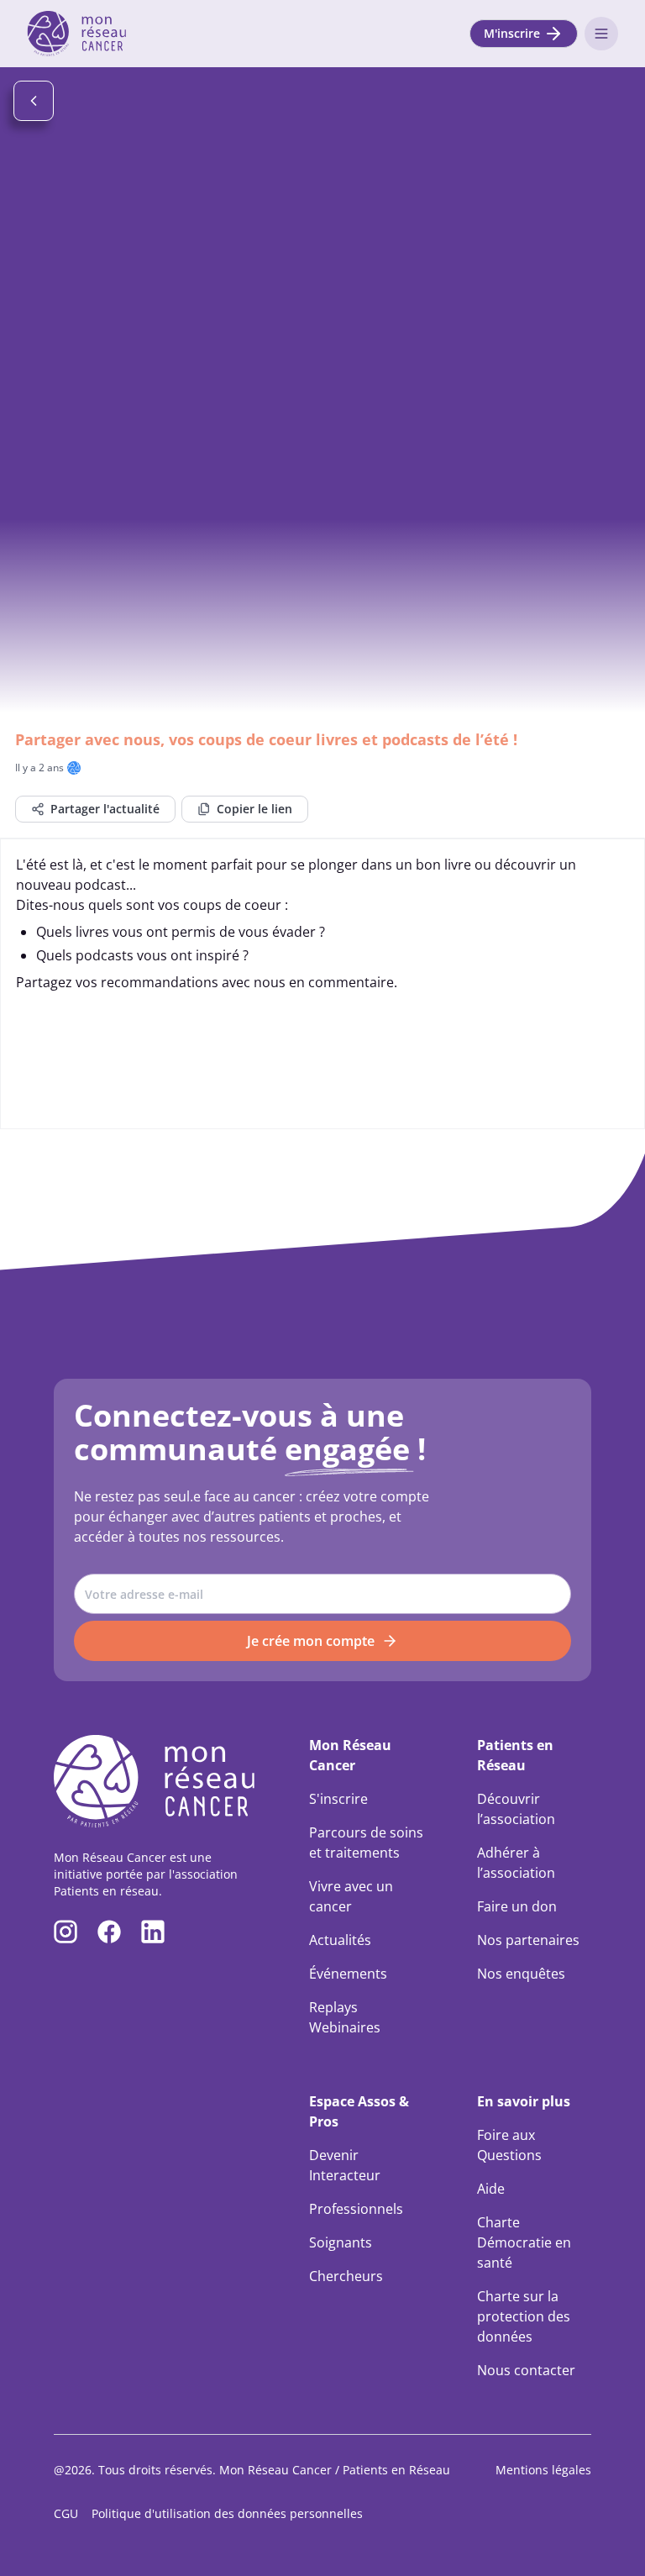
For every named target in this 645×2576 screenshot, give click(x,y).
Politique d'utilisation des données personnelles (227, 2513)
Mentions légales (543, 2470)
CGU (66, 2513)
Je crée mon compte (311, 1641)
